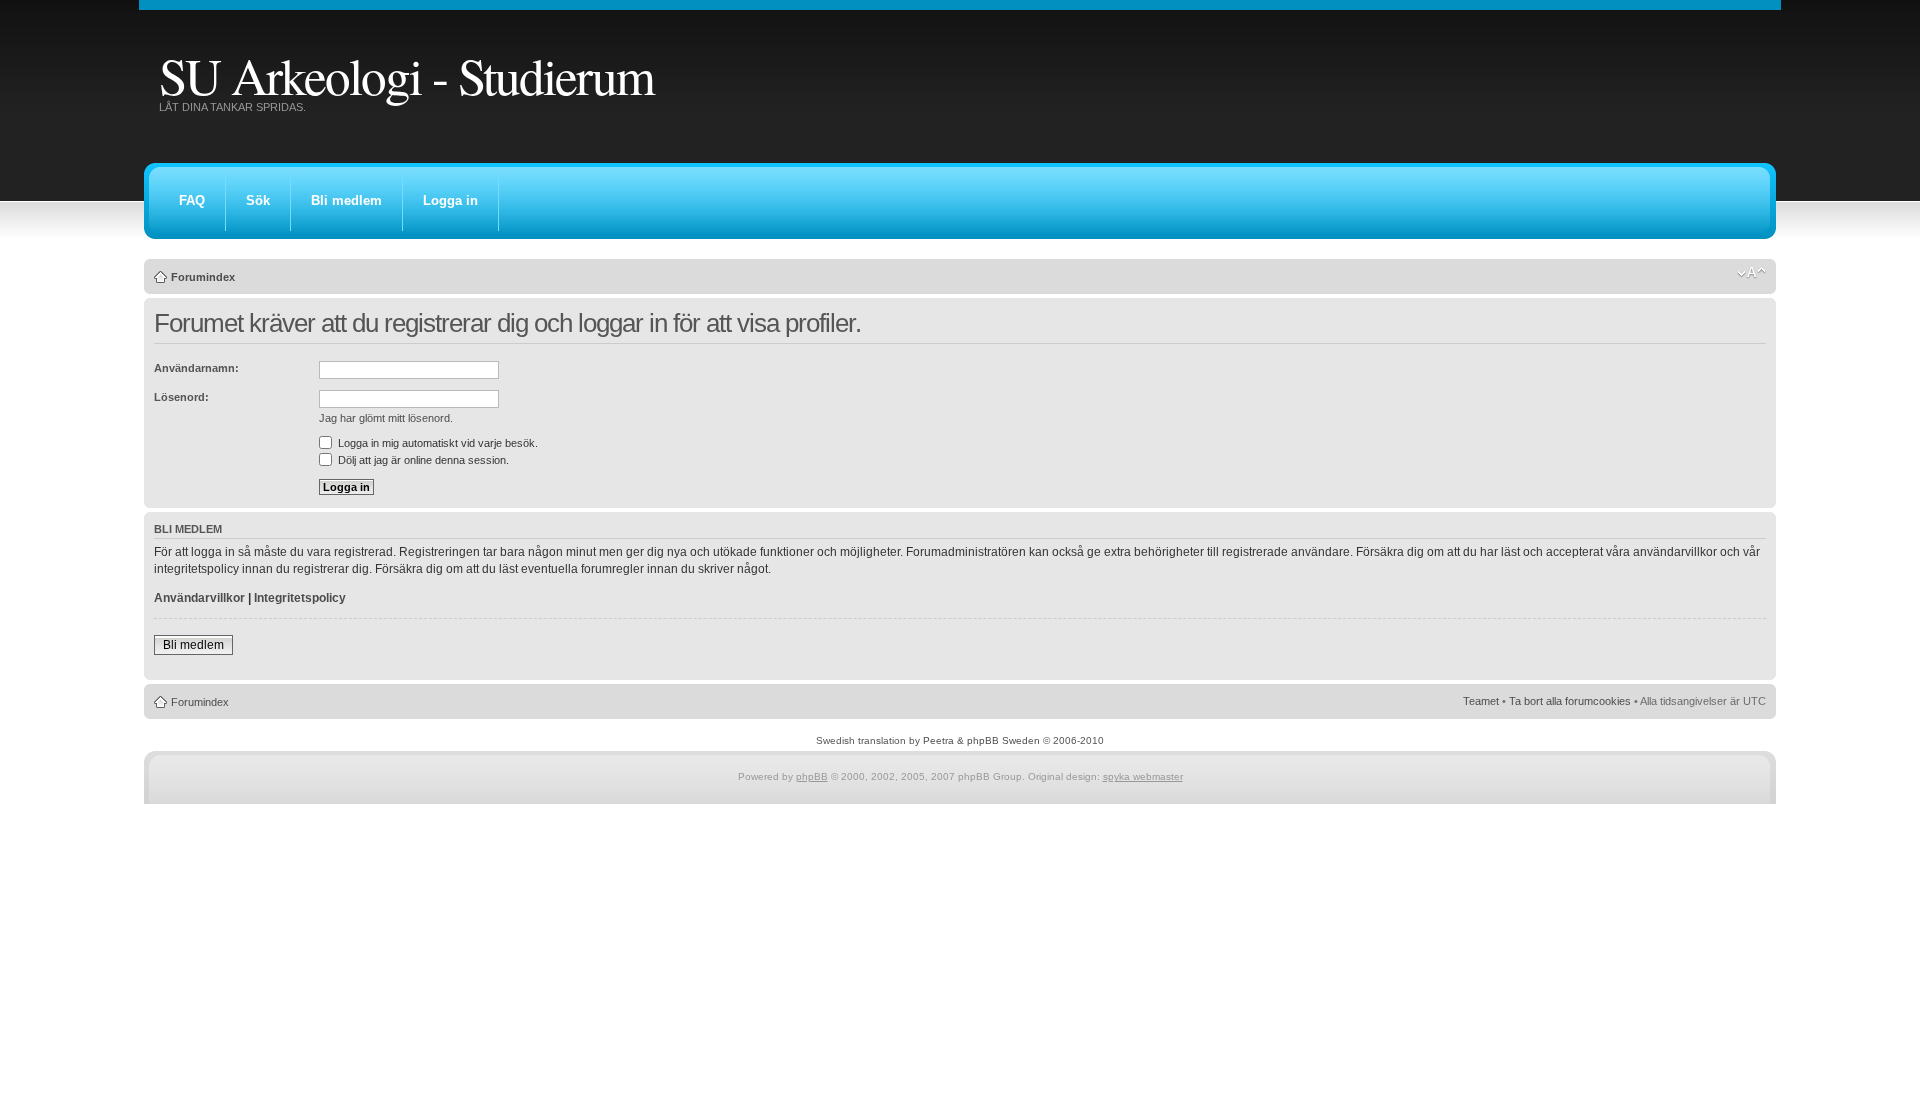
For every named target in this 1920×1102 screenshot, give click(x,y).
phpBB (812, 776)
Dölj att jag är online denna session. (422, 460)
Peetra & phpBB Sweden (981, 740)
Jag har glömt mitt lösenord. (386, 418)
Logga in (450, 200)
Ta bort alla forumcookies (1570, 701)
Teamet (1481, 701)
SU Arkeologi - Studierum (406, 75)
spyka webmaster (1143, 776)
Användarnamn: (196, 368)
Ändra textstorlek (1751, 273)
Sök (258, 200)
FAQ (192, 200)
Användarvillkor (199, 598)
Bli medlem (346, 200)
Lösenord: (181, 397)
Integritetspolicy (300, 598)
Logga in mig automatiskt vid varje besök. (436, 443)
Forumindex (203, 277)
